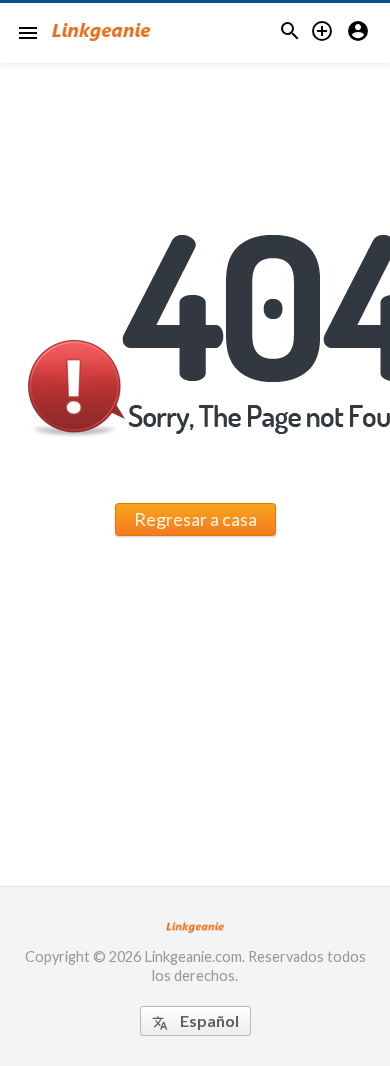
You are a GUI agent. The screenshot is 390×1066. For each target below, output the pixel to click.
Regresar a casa (195, 519)
